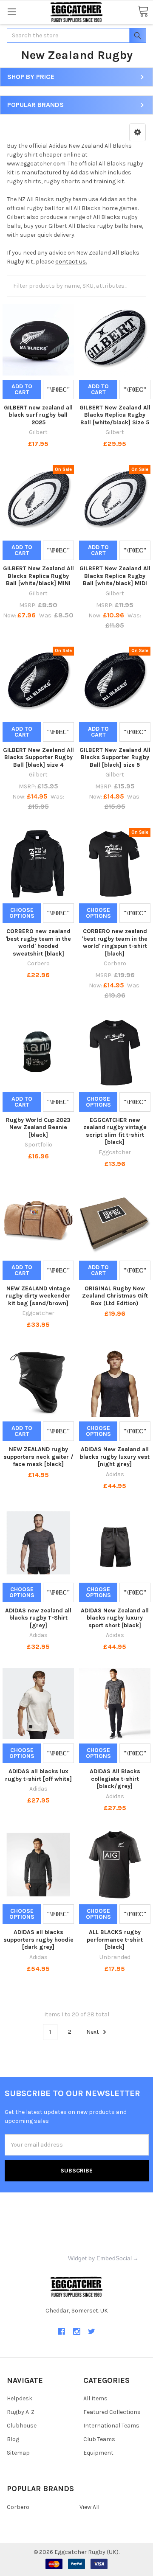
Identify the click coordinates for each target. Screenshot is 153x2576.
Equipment (98, 2453)
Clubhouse (22, 2426)
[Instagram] (77, 2331)
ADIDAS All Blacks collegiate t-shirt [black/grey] (115, 1779)
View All (89, 2507)
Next (93, 2032)
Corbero (18, 2507)
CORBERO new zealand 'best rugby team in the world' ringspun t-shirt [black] (115, 942)
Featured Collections (112, 2412)
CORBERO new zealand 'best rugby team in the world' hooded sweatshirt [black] (38, 942)
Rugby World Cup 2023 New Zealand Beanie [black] (38, 1127)
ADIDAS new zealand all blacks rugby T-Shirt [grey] (38, 1618)
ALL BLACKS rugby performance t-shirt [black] (115, 1940)
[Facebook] (61, 2331)
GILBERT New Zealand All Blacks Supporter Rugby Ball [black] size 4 (38, 757)
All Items (95, 2398)
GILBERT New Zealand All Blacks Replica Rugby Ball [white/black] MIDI (115, 576)
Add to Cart (22, 389)
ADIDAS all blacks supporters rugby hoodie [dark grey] (38, 1940)
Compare (58, 390)
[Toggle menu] (12, 12)
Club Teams (99, 2439)
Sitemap (18, 2453)
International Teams (111, 2426)
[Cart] (143, 12)
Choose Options (22, 913)
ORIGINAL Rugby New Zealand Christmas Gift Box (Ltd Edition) (115, 1296)
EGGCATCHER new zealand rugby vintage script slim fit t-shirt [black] (115, 1131)
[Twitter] (92, 2331)
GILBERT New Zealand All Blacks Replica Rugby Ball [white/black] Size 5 (115, 415)
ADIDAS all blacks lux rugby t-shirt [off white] (38, 1775)
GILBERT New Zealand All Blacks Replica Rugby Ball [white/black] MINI (38, 576)
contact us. (71, 262)
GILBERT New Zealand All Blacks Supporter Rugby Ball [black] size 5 (115, 757)
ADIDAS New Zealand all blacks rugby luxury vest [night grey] (115, 1457)
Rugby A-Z (21, 2412)
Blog (13, 2439)
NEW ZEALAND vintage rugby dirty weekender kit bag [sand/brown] (38, 1296)
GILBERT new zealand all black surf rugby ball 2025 (38, 415)
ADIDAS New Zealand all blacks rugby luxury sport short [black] (115, 1618)
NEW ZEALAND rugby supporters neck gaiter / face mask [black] (38, 1457)
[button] (137, 132)
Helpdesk (20, 2398)
